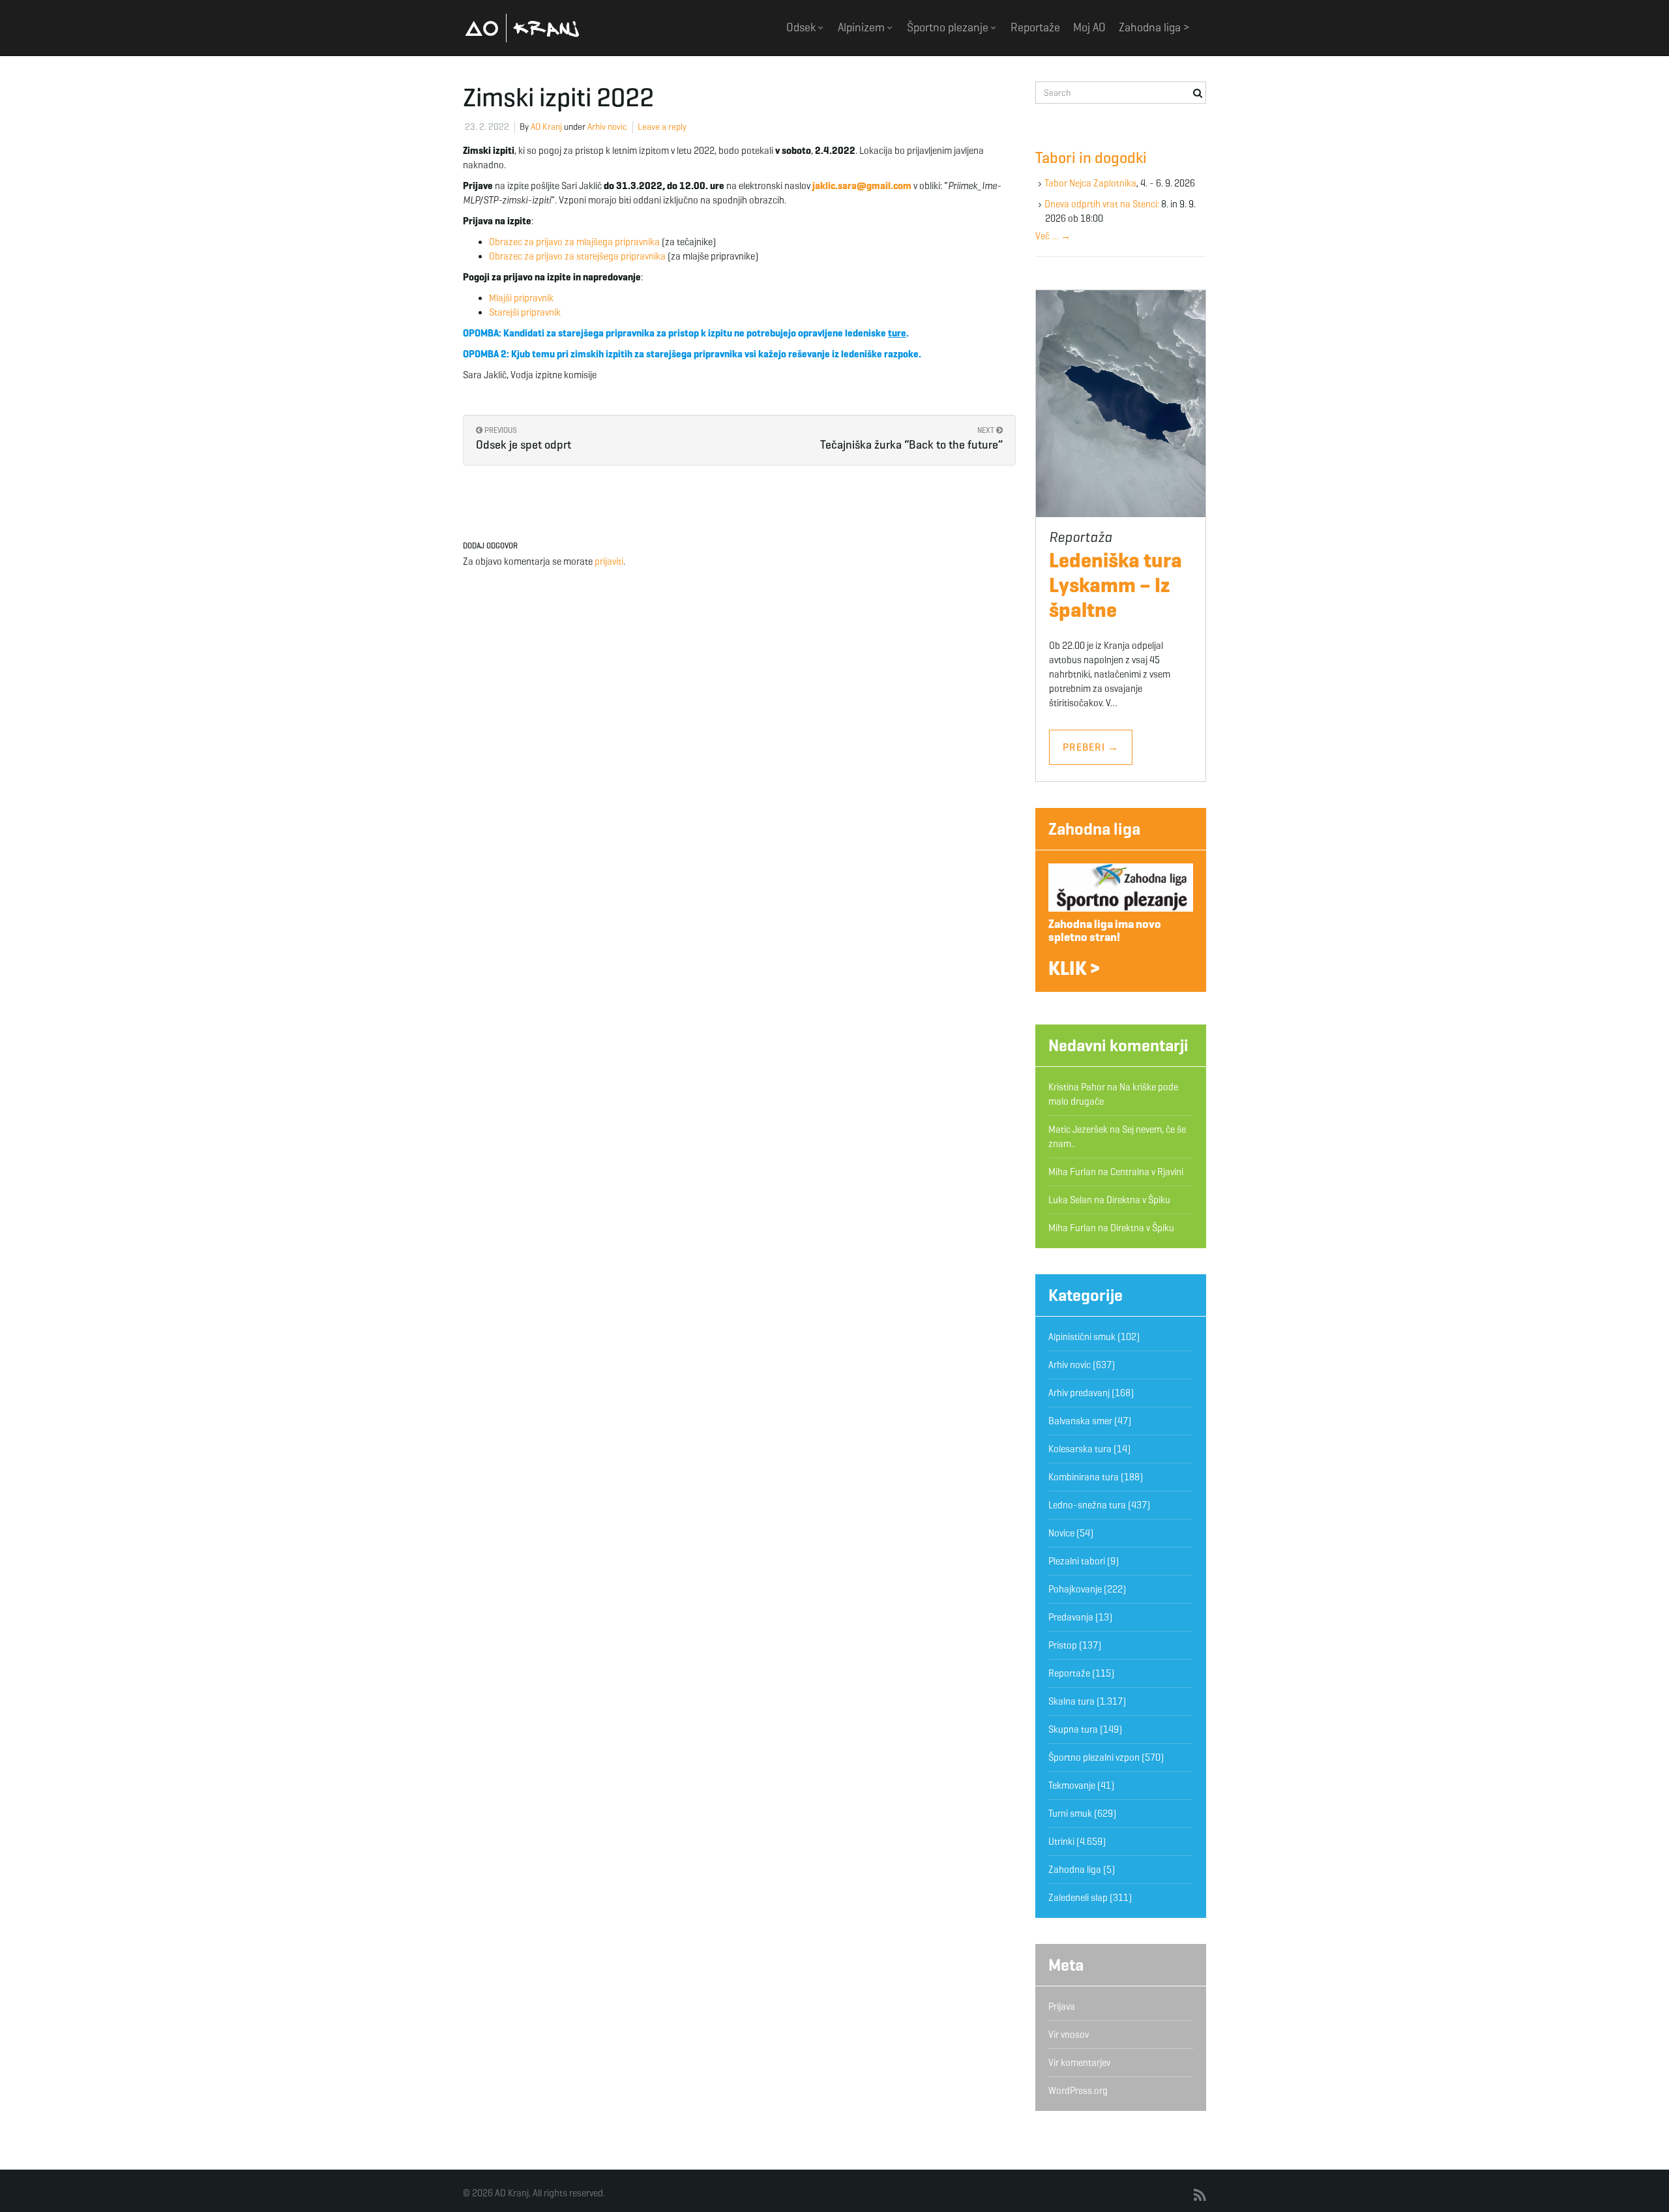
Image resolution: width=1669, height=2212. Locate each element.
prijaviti (609, 561)
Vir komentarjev (1079, 2063)
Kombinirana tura (1084, 1477)
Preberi (1091, 747)
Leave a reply (662, 127)
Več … (1053, 236)
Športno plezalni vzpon (1094, 1757)
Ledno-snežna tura (1087, 1505)
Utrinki (1061, 1842)
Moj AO (1089, 27)
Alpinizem (863, 27)
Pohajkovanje (1075, 1589)
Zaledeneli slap (1078, 1898)
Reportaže (1035, 27)
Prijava (1062, 2007)
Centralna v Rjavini (1147, 1172)
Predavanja (1071, 1617)
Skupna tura (1073, 1729)
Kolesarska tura (1080, 1449)
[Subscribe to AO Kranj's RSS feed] (1200, 2196)
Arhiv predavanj (1079, 1393)
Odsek (802, 27)
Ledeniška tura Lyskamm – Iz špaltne (1115, 585)
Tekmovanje (1072, 1786)
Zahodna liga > (1154, 27)
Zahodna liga (1094, 829)
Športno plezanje (949, 27)
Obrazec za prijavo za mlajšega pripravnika (574, 242)
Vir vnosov (1069, 2035)
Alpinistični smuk (1082, 1337)
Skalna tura (1071, 1701)
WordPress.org (1078, 2091)
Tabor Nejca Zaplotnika (1090, 183)
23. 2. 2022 (487, 127)
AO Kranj (522, 28)
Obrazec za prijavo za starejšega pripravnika (577, 256)
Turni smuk (1070, 1814)
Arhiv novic (607, 127)
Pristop (1063, 1645)
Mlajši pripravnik (521, 298)
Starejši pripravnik (525, 312)
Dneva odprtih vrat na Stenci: (1102, 204)
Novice (1061, 1533)
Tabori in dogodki (1091, 158)
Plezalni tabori (1077, 1561)
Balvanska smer (1080, 1421)
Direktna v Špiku (1138, 1200)
